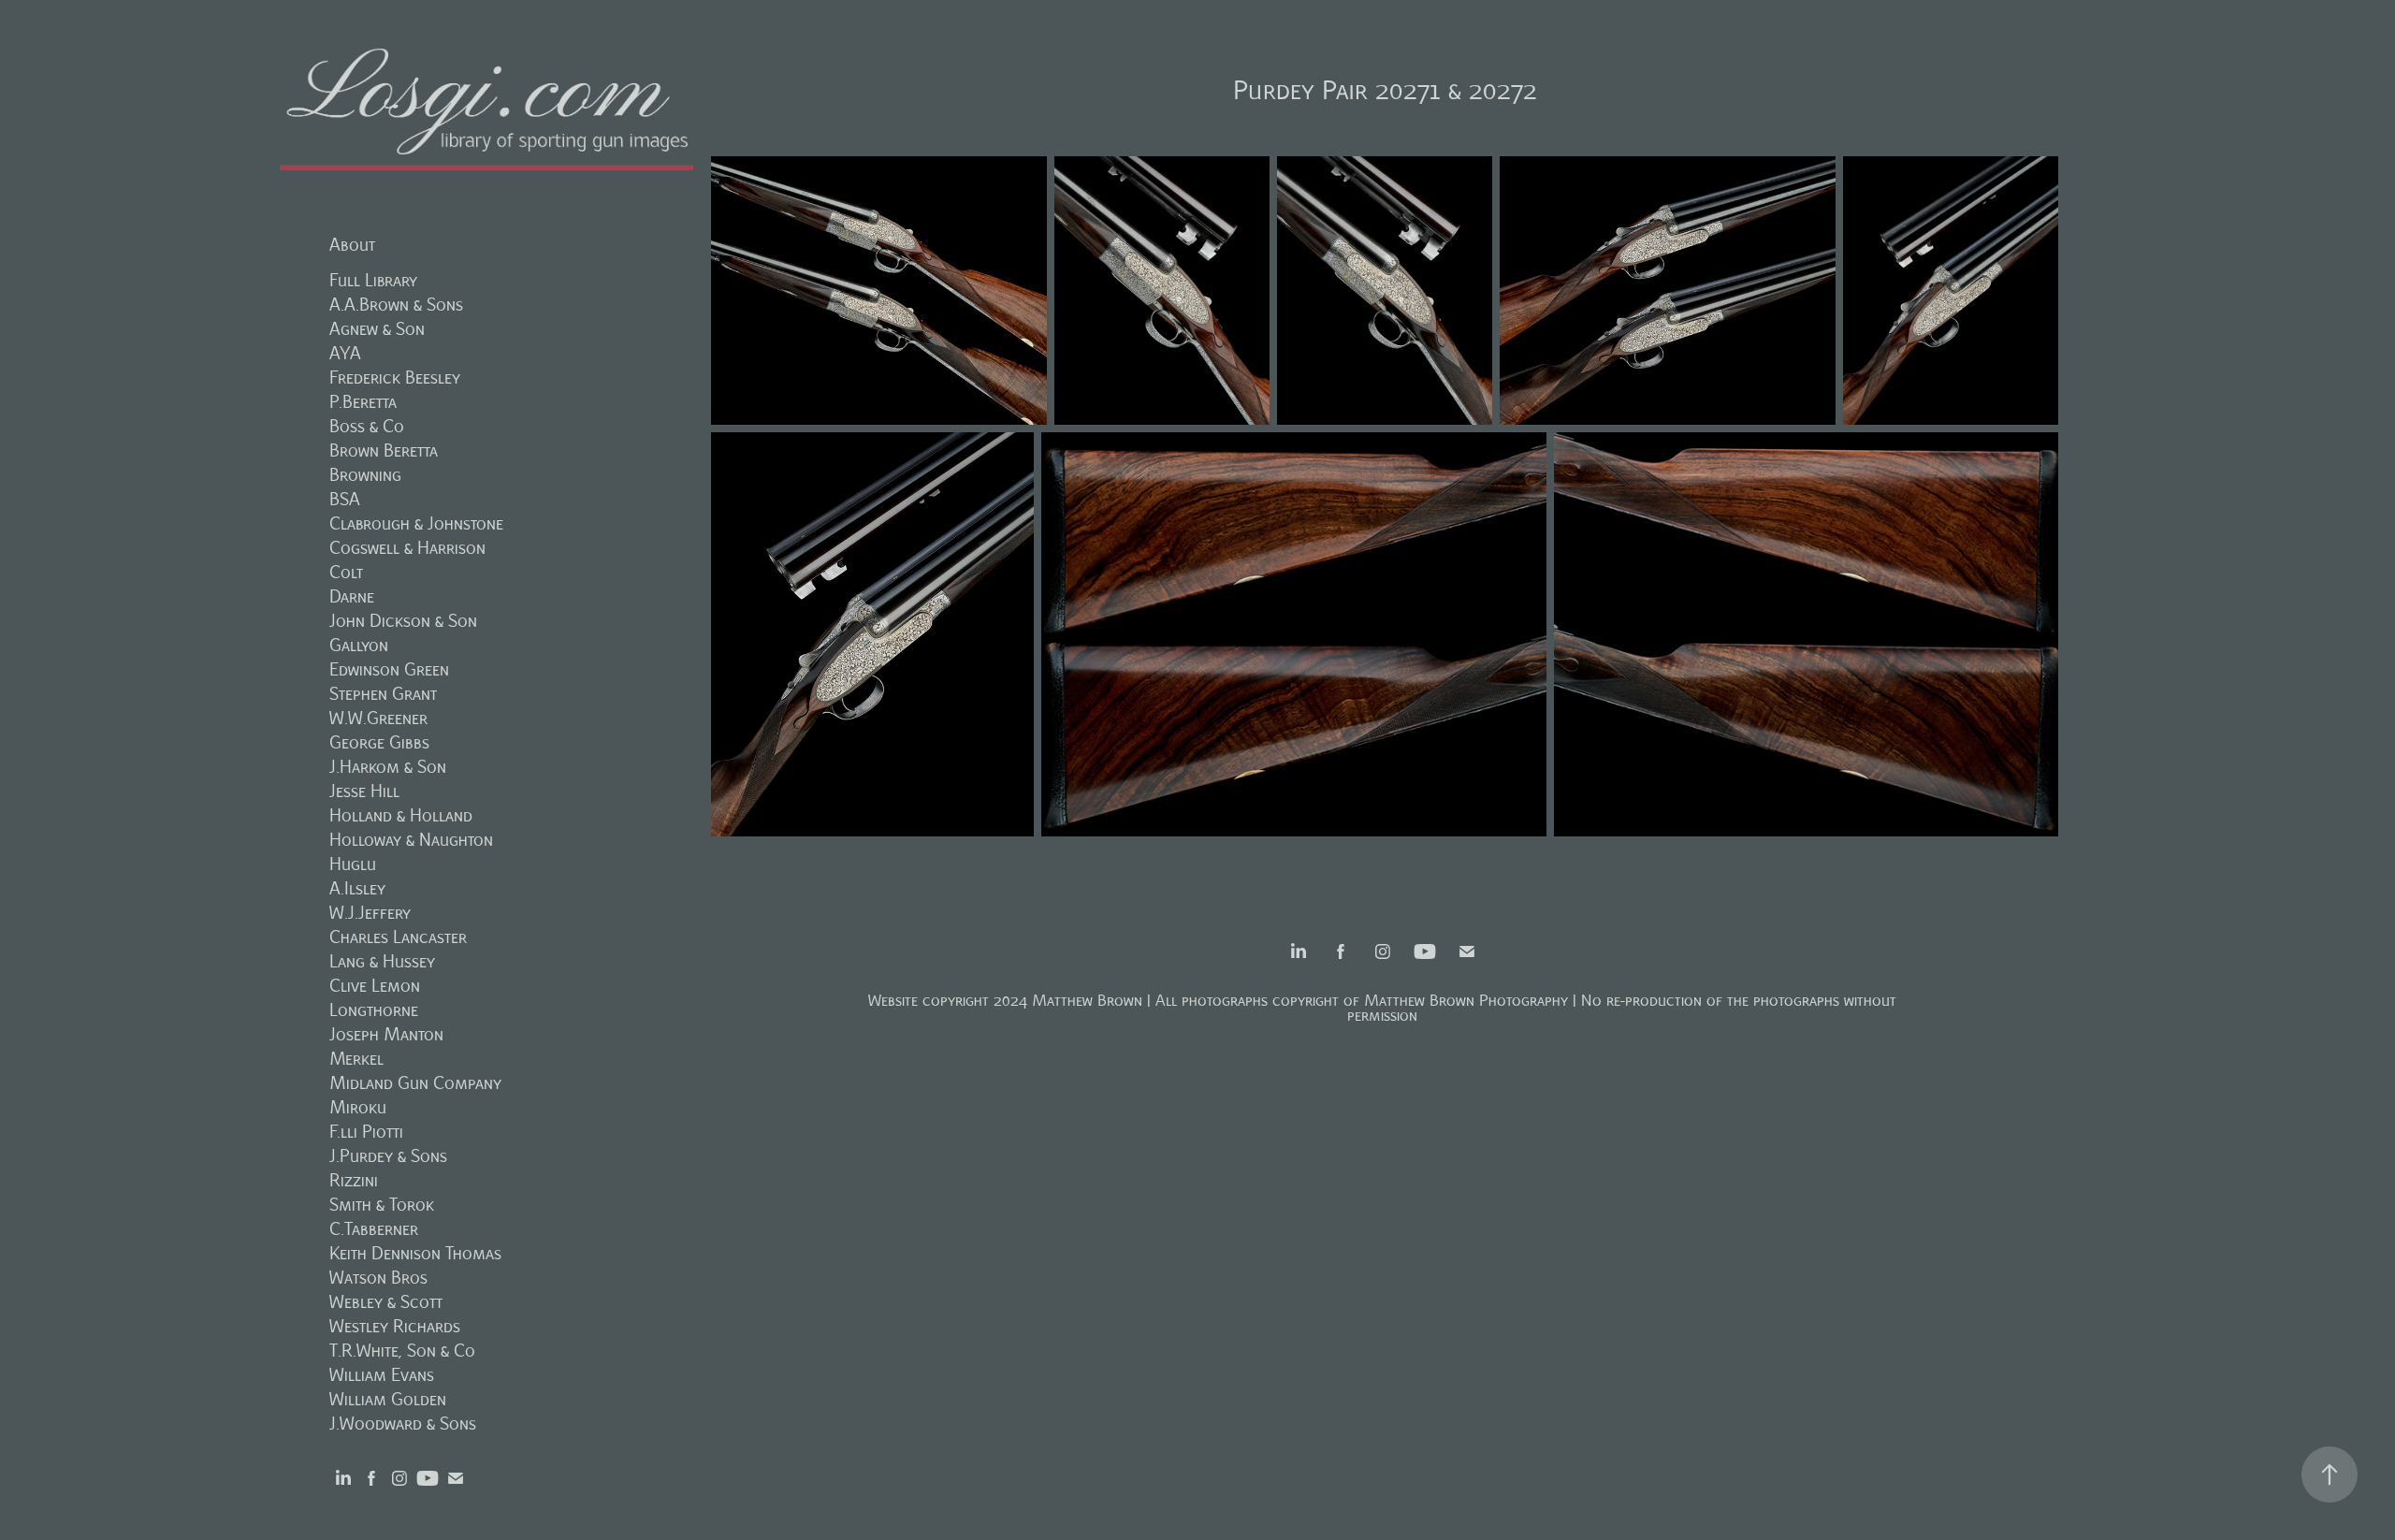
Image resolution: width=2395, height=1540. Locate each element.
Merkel (356, 1059)
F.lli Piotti (366, 1132)
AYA (345, 353)
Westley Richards (395, 1326)
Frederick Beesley (395, 378)
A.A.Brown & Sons (396, 305)
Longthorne (374, 1010)
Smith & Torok (382, 1205)
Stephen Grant (383, 694)
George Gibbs (379, 742)
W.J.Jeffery (370, 913)
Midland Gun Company (415, 1083)
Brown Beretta (384, 450)
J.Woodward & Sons (403, 1424)
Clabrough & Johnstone (416, 523)
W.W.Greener (378, 718)
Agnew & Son (377, 329)
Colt (346, 572)
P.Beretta (363, 402)
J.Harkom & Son (388, 767)
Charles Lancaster (398, 937)
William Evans (382, 1375)
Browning (365, 475)
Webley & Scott (386, 1302)
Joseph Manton (386, 1034)
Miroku (358, 1107)
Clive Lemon (375, 986)
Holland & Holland (401, 815)
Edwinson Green (389, 669)
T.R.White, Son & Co (402, 1351)
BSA (345, 499)
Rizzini (354, 1180)
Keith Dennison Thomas (415, 1253)
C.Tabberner (374, 1229)
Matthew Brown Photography (1466, 1001)
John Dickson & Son (403, 621)
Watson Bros (378, 1278)
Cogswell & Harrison (407, 548)
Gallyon (359, 645)
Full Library (373, 280)
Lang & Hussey (382, 961)
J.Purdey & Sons (388, 1156)
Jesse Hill (364, 791)
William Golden (388, 1399)
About (352, 245)
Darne (352, 596)
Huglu (353, 864)
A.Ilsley (357, 888)
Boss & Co (367, 426)
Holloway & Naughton (411, 840)
